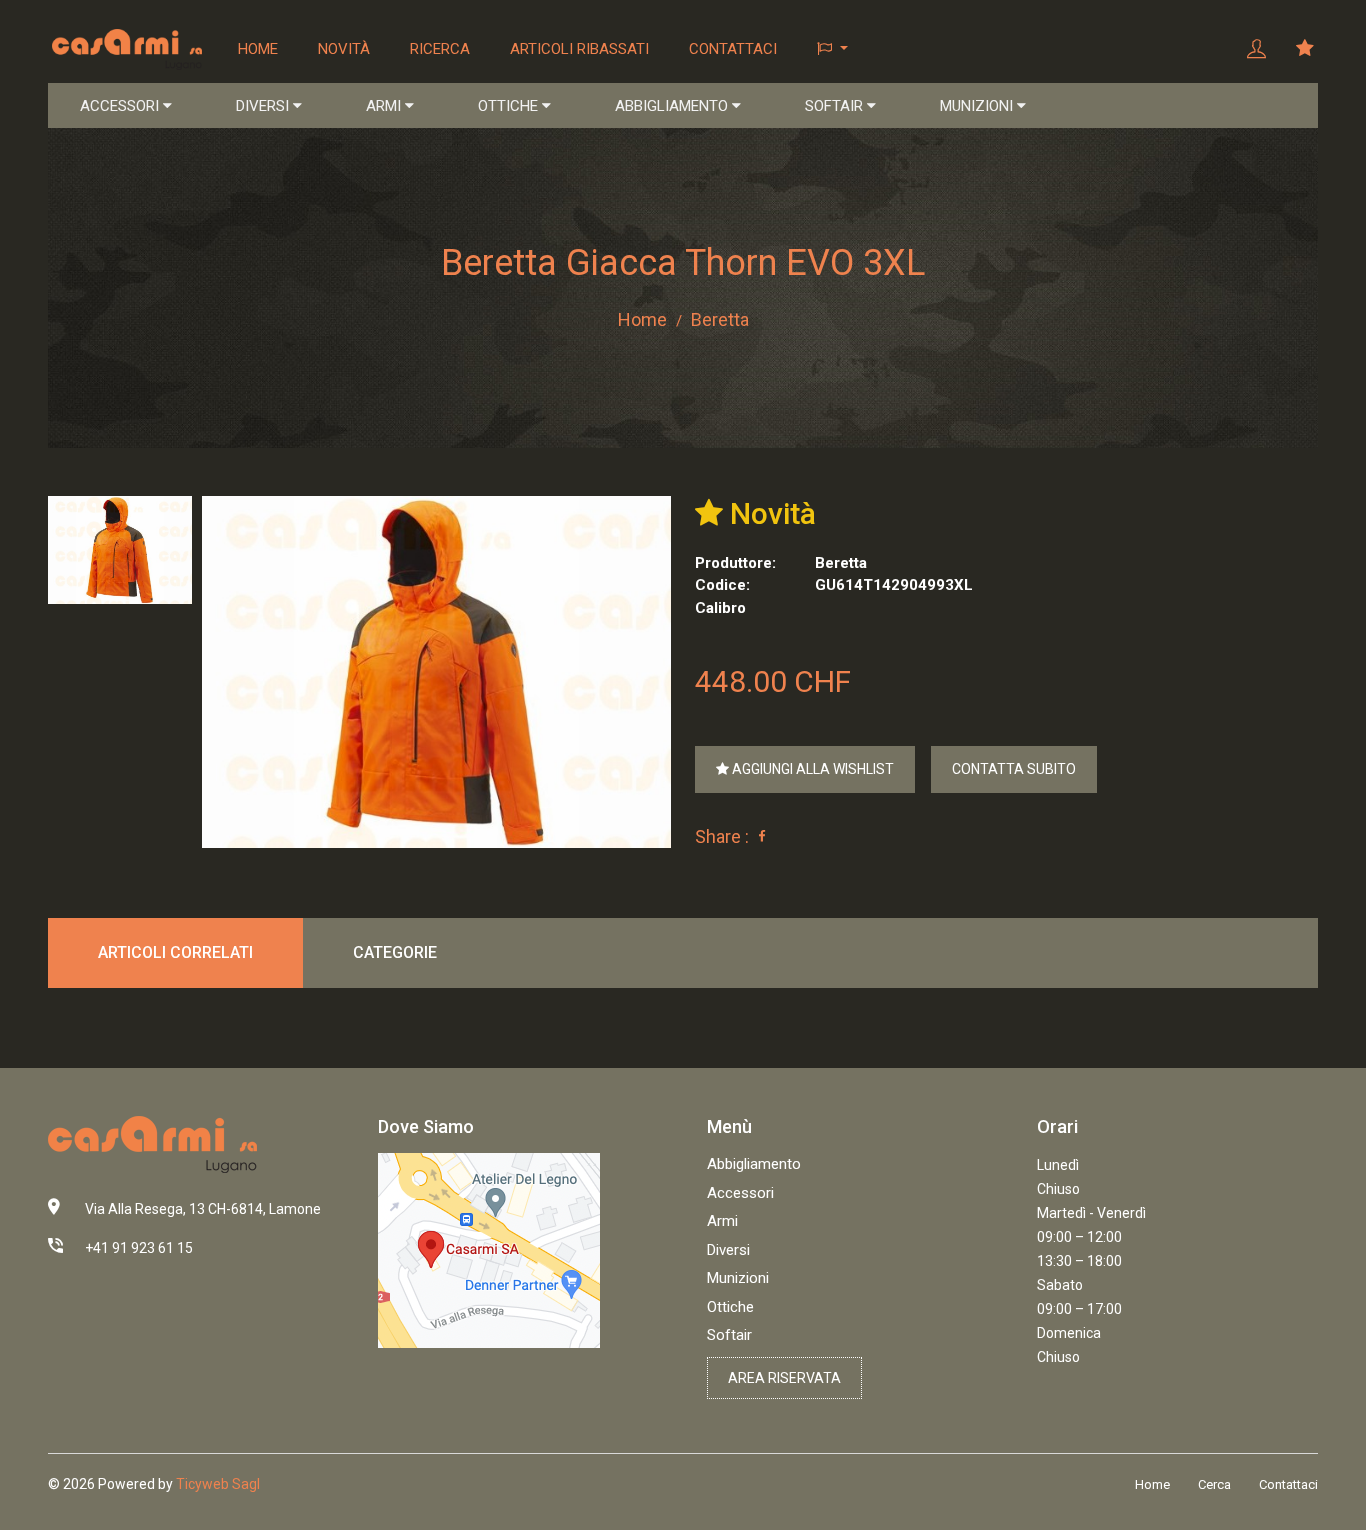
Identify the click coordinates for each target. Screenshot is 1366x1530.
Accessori (740, 1193)
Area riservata (784, 1378)
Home (258, 49)
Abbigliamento (754, 1164)
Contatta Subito (1014, 769)
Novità (344, 49)
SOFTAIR (836, 106)
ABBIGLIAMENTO (673, 106)
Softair (729, 1335)
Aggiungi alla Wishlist (811, 769)
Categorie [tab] (395, 952)
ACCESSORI (121, 106)
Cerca (1214, 1484)
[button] (832, 49)
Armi (722, 1221)
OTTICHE (510, 106)
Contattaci (733, 49)
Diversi (728, 1250)
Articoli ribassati (579, 49)
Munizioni (738, 1278)
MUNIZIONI (978, 106)
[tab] (120, 550)
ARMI (385, 106)
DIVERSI (264, 106)
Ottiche (730, 1307)
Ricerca (440, 49)
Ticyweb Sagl (218, 1484)
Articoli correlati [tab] (175, 952)
